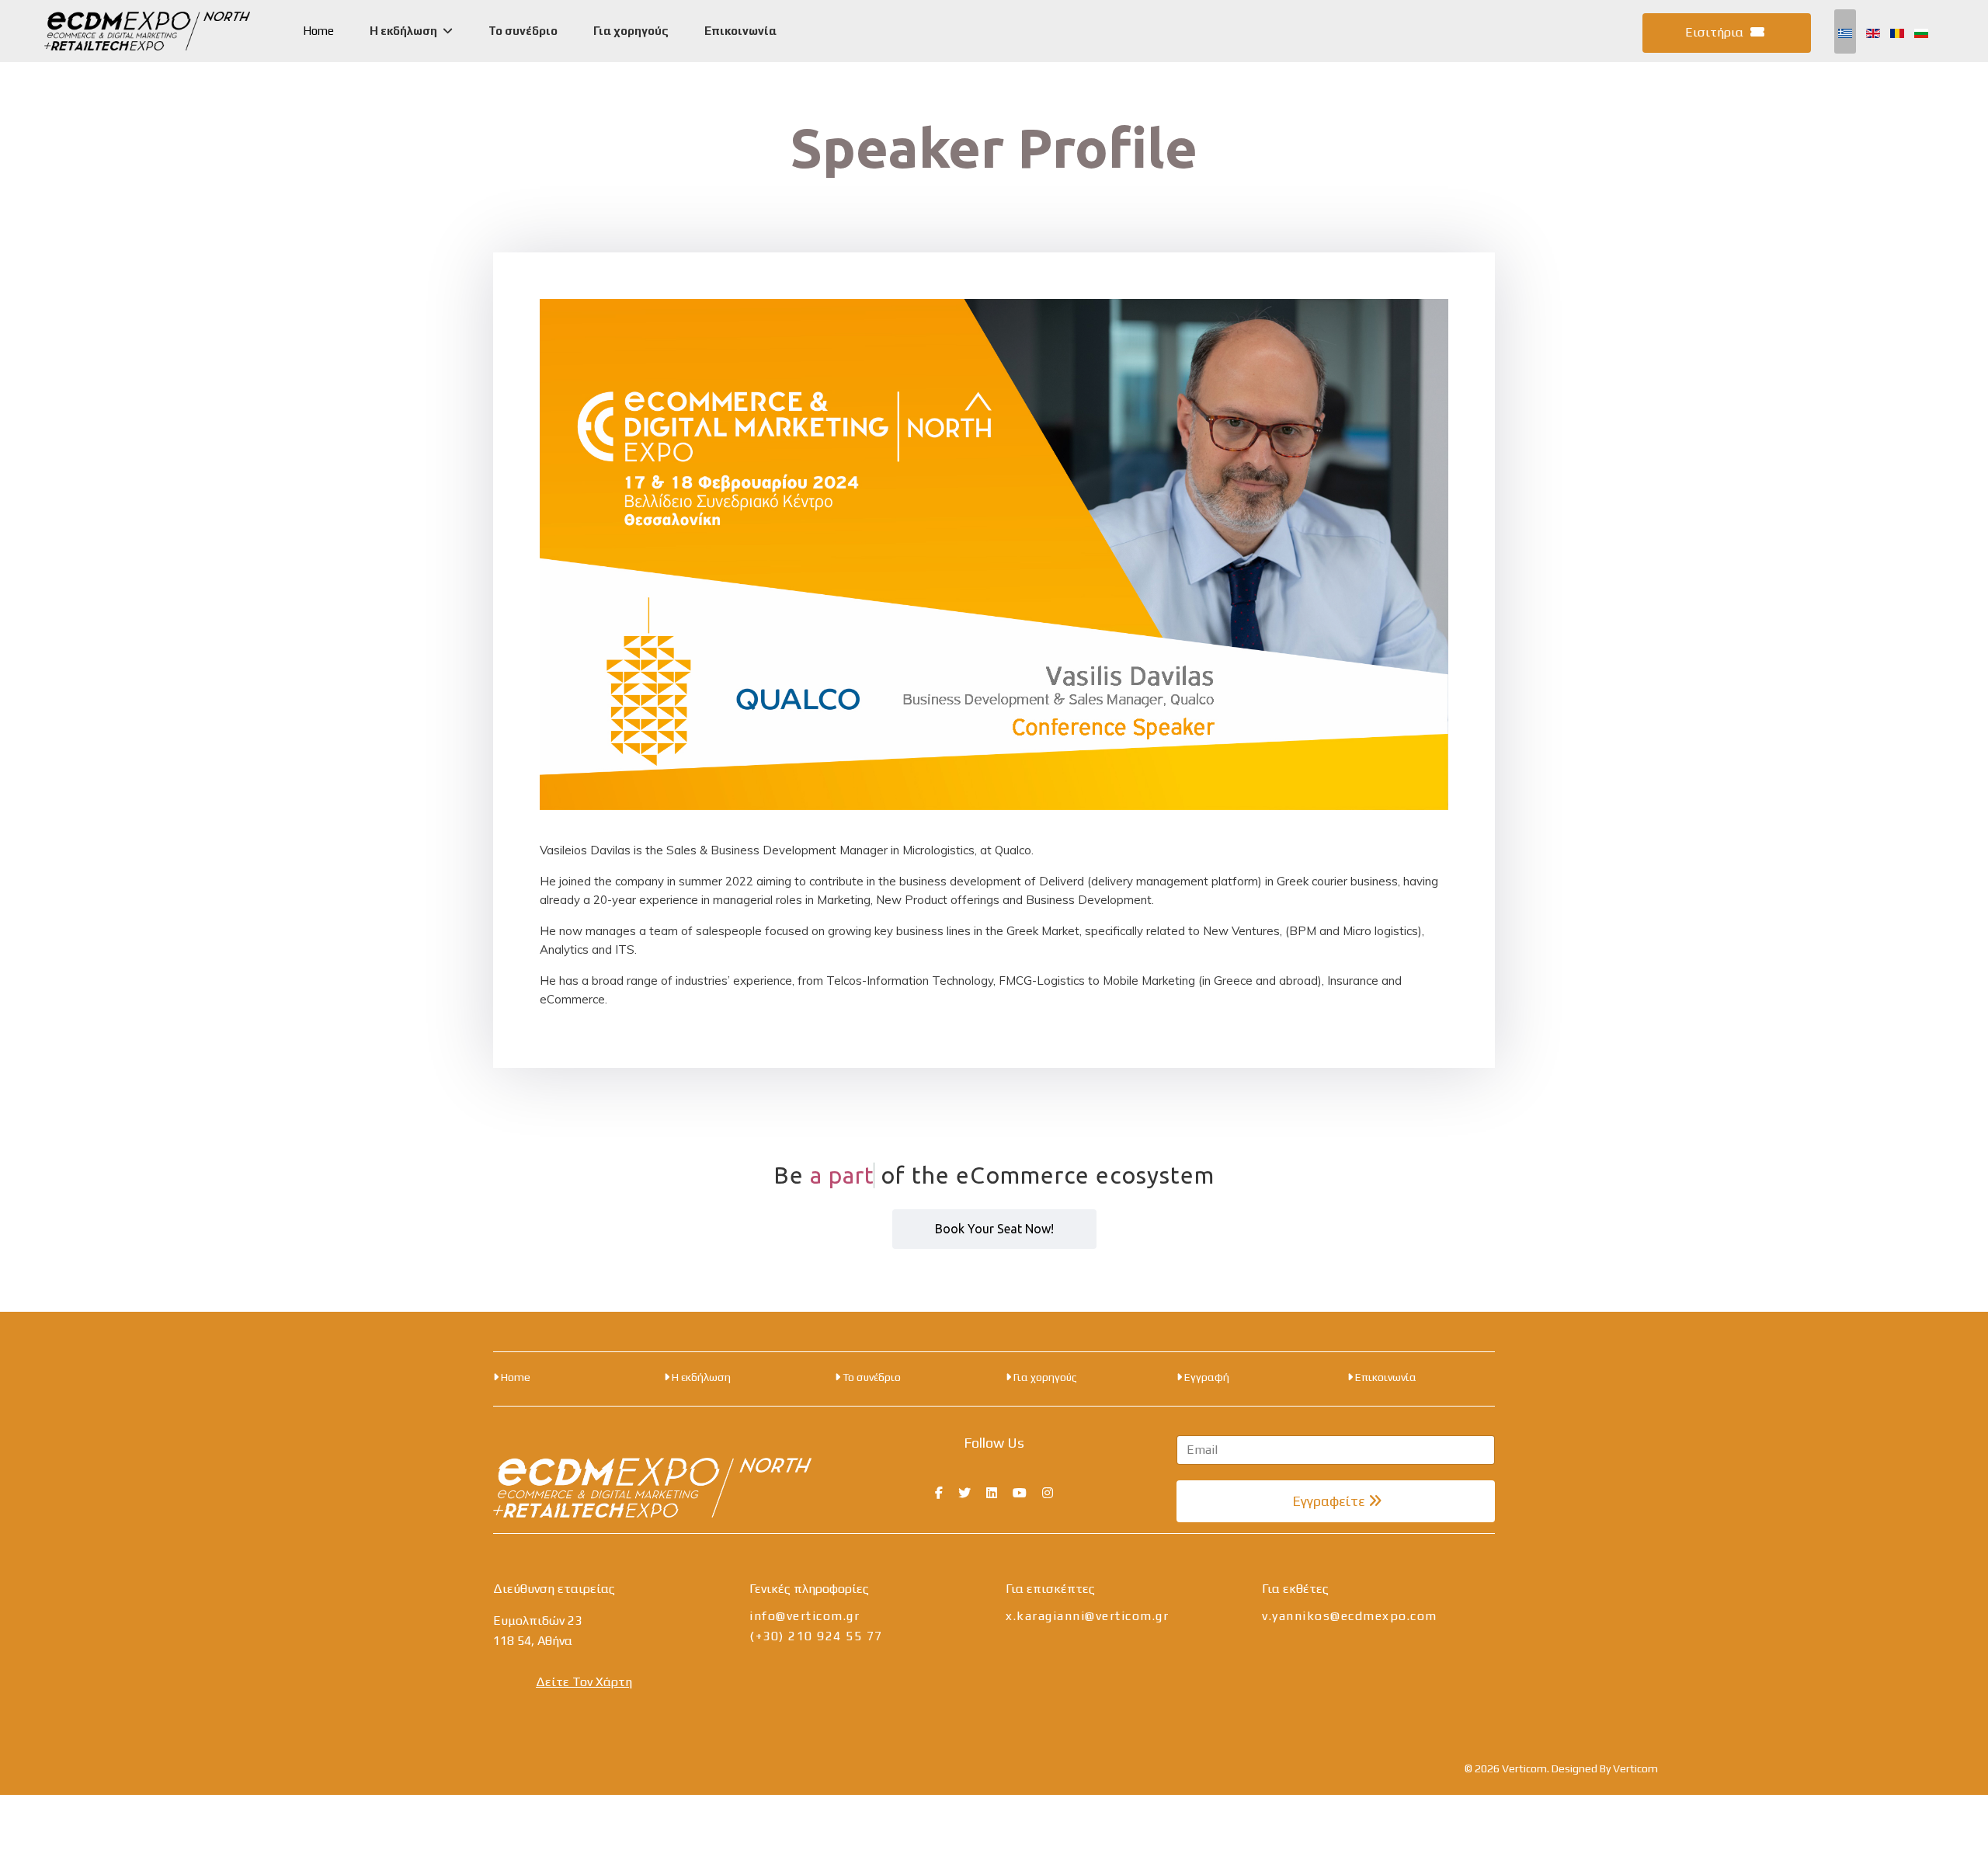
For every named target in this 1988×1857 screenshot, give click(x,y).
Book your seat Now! (994, 1229)
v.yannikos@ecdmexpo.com (1350, 1616)
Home (318, 31)
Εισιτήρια (1716, 32)
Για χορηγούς (631, 31)
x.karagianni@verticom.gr (1087, 1616)
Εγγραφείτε (1329, 1501)
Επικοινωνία (740, 31)
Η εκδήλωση (403, 31)
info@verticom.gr (805, 1616)
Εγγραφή (1206, 1377)
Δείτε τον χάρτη (584, 1682)
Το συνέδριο (523, 31)
